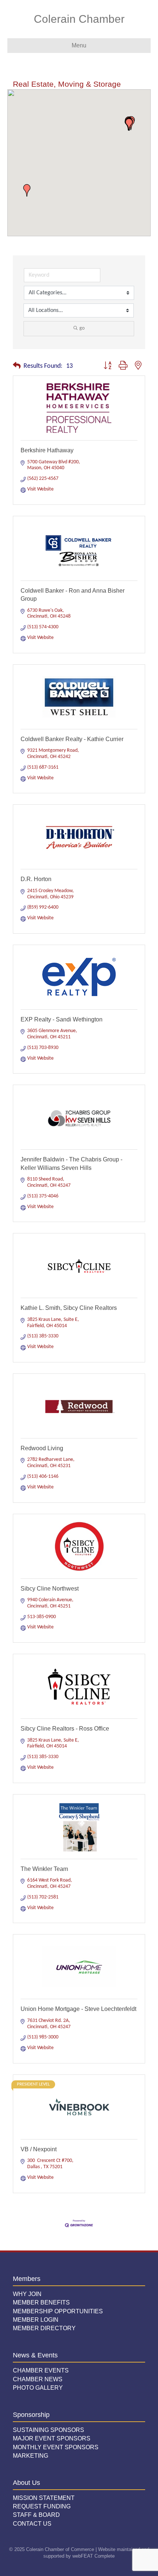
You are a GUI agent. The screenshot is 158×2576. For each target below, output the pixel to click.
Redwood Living (42, 1448)
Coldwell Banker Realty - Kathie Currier (72, 739)
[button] (27, 190)
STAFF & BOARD (36, 2515)
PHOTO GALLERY (38, 2388)
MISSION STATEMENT (44, 2498)
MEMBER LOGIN (36, 2320)
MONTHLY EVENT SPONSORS (56, 2447)
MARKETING (30, 2456)
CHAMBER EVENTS (41, 2370)
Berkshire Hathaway (47, 450)
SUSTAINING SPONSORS (49, 2430)
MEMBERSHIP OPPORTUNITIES (58, 2311)
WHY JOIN (27, 2294)
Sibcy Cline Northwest (50, 1589)
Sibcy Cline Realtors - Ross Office (65, 1729)
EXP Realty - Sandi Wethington (62, 1019)
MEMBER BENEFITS (41, 2302)
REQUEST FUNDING (42, 2506)
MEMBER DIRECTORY (44, 2328)
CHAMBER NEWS (38, 2379)
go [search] (82, 328)
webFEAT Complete (94, 2556)
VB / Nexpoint (39, 2149)
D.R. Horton (36, 879)
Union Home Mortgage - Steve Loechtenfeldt (78, 2009)
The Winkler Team (44, 1869)
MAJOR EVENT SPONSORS (52, 2438)
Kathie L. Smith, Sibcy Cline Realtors (69, 1308)
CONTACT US (32, 2524)
